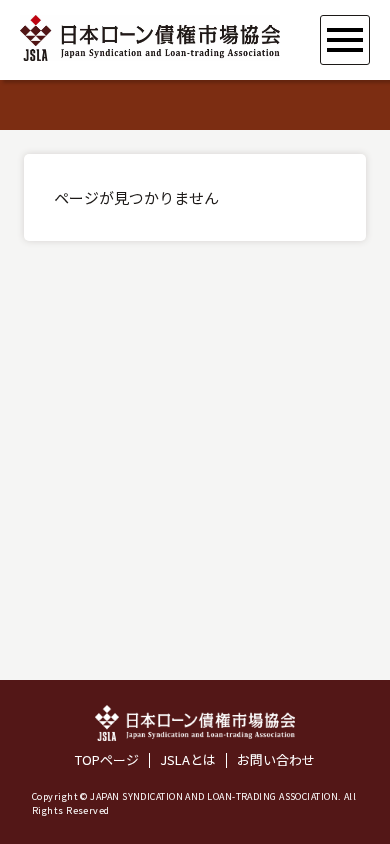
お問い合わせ (276, 760)
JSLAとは (188, 760)
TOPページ (107, 760)
